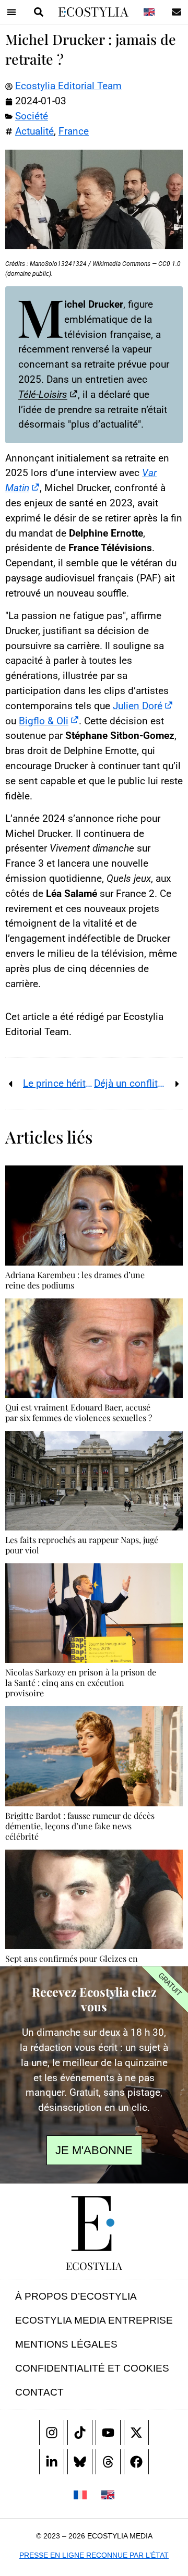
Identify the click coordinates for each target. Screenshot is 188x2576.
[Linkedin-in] (52, 2462)
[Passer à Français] (80, 2494)
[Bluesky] (80, 2462)
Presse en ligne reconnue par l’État (94, 2555)
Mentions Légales (66, 2344)
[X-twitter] (136, 2433)
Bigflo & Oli (44, 721)
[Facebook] (136, 2462)
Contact (39, 2392)
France (74, 131)
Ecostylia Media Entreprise (94, 2320)
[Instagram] (52, 2433)
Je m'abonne (94, 2150)
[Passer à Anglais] (149, 12)
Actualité (34, 131)
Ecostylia (94, 2265)
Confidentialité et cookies (92, 2368)
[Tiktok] (80, 2433)
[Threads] (108, 2462)
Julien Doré (138, 706)
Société (32, 116)
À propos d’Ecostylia (76, 2296)
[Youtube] (108, 2433)
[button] (11, 12)
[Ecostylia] (94, 2223)
